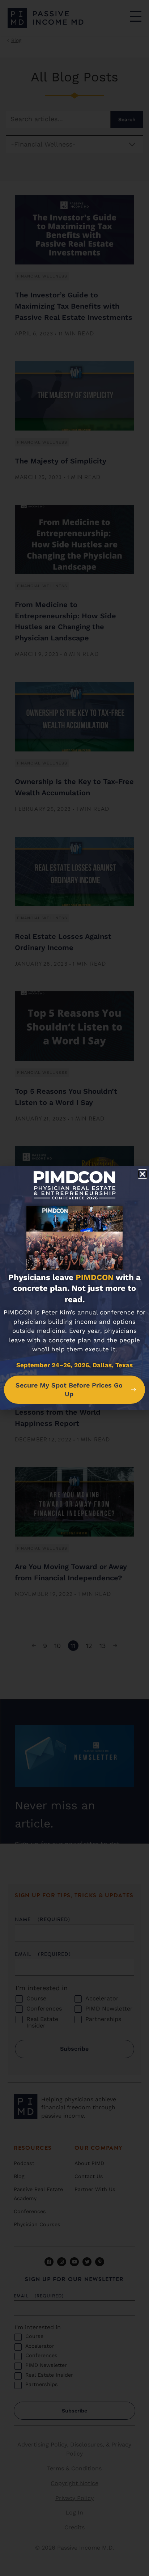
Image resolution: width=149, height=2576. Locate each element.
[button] (142, 1174)
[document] (74, 1288)
